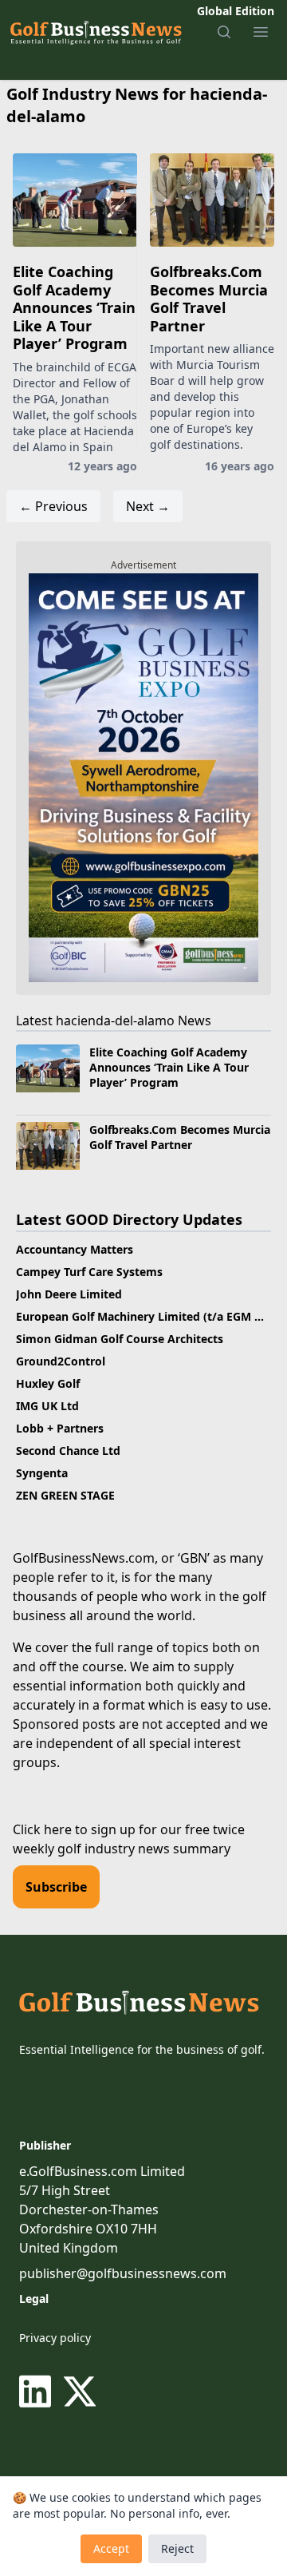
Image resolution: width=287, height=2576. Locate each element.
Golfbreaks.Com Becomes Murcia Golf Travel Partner (209, 299)
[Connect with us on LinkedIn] (38, 2392)
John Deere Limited (69, 1294)
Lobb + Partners (60, 1428)
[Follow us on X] (80, 2392)
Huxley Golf (48, 1383)
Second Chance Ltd (68, 1450)
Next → (148, 506)
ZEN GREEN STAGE (65, 1495)
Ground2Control (61, 1361)
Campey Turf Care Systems (89, 1272)
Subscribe (56, 1887)
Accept (111, 2548)
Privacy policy (55, 2338)
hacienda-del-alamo (115, 1020)
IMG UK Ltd (47, 1406)
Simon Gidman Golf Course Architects (120, 1339)
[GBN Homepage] (95, 32)
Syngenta (42, 1473)
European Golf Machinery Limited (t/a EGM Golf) (149, 1316)
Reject (177, 2548)
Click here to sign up (74, 1829)
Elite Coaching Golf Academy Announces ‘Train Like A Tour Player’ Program (74, 307)
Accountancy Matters (75, 1249)
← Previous (53, 506)
